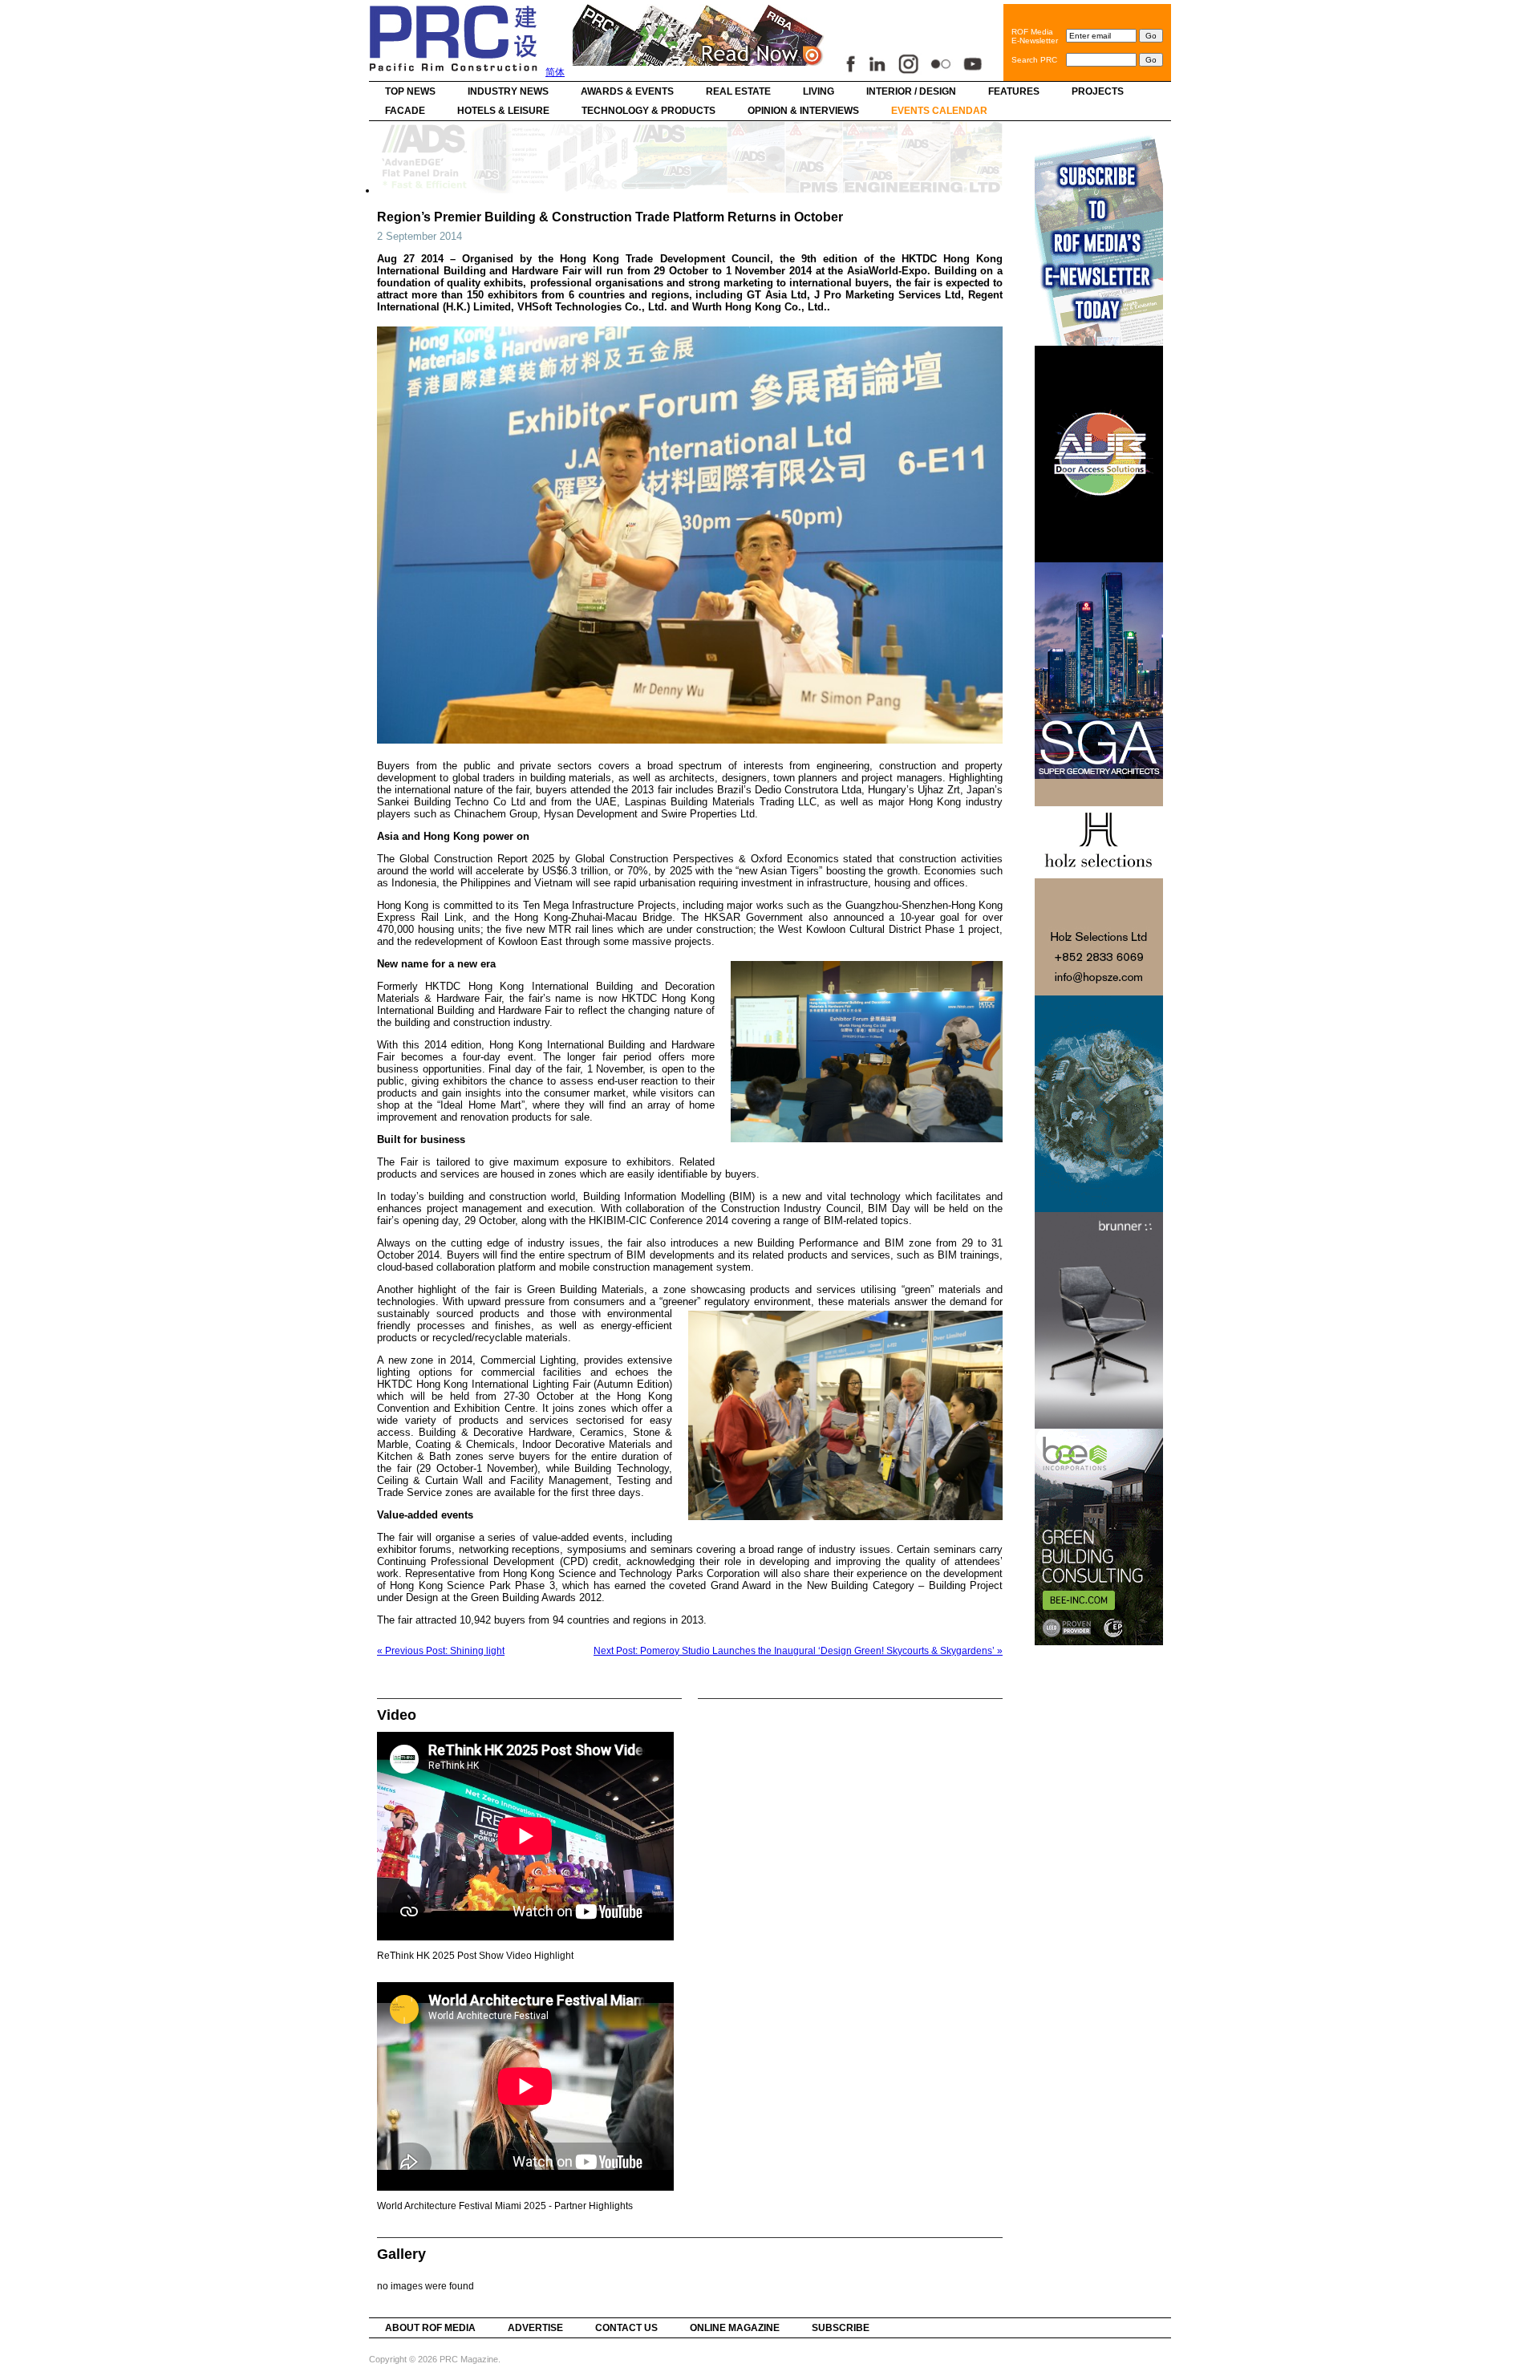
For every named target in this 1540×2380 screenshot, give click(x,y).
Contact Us (626, 2328)
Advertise (535, 2328)
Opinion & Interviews (803, 111)
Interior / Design (911, 91)
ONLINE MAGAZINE (735, 2328)
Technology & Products (648, 111)
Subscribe (841, 2328)
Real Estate (738, 91)
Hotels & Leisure (503, 111)
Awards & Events (627, 91)
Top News (410, 91)
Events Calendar (939, 111)
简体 (555, 72)
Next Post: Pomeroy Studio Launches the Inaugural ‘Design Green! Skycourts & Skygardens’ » (798, 1651)
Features (1014, 91)
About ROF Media (430, 2328)
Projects (1098, 91)
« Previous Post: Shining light (441, 1651)
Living (819, 91)
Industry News (508, 91)
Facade (405, 111)
